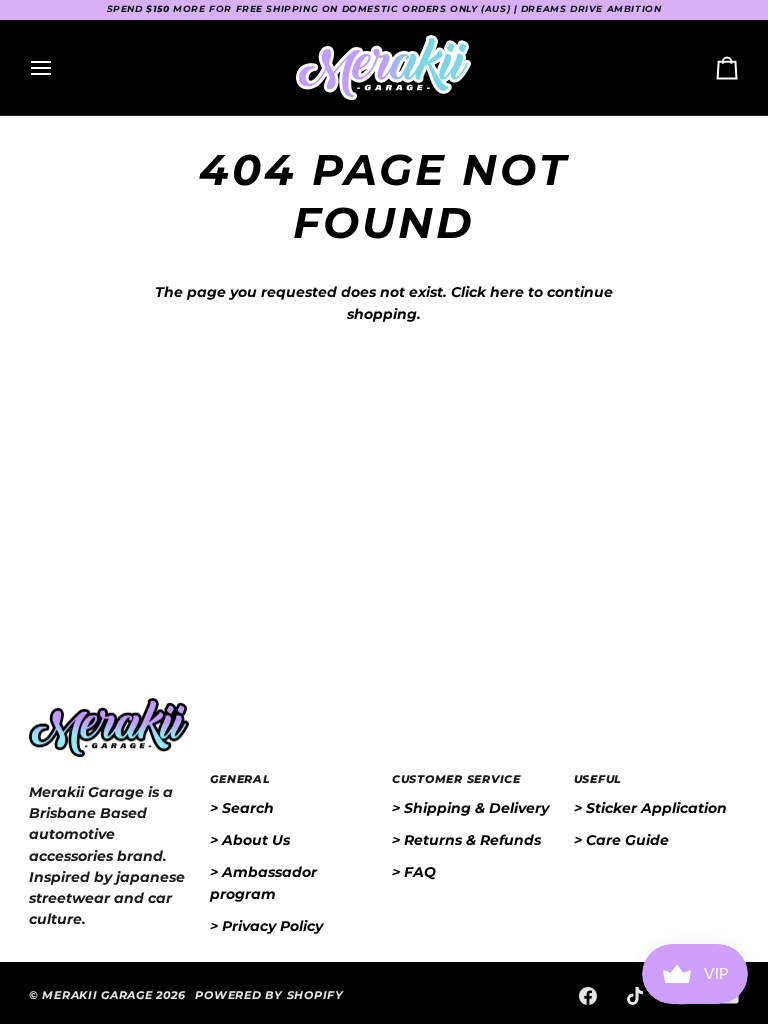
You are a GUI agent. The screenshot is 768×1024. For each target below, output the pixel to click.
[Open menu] (59, 67)
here (507, 292)
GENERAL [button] (240, 779)
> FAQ (414, 872)
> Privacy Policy (266, 926)
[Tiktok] (635, 996)
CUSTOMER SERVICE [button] (456, 779)
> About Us (250, 840)
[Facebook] (588, 996)
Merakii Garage (97, 995)
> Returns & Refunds (466, 840)
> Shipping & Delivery (470, 808)
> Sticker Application (650, 808)
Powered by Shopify (269, 995)
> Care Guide (621, 840)
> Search (242, 808)
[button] (112, 777)
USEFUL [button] (598, 779)
